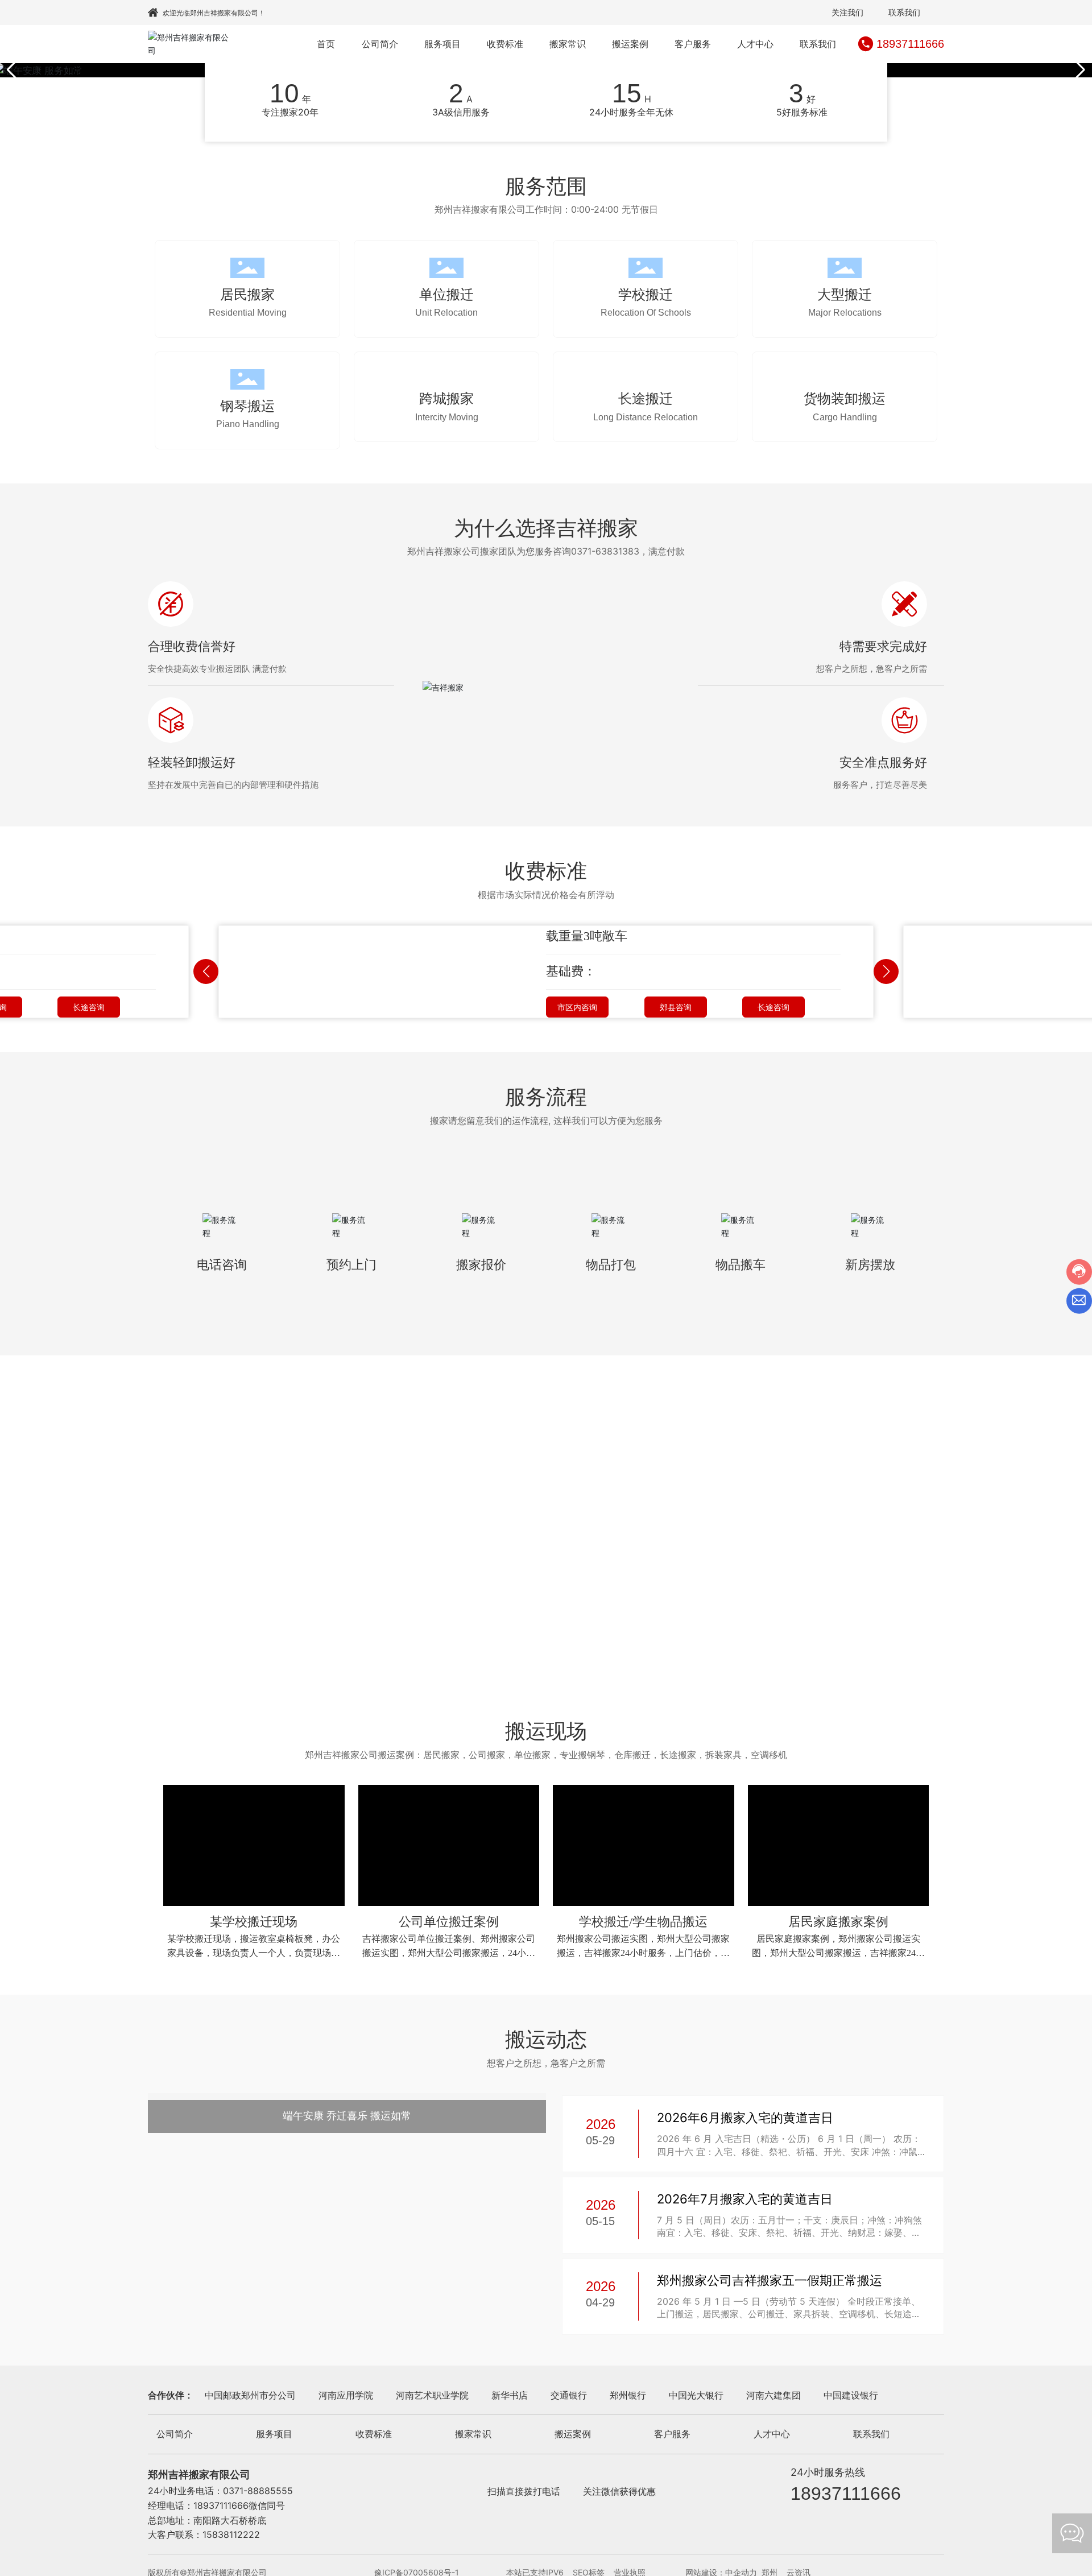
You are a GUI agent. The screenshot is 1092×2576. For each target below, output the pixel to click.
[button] (1079, 70)
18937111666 (910, 44)
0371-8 (238, 2491)
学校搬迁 (646, 294)
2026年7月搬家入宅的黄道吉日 (745, 2199)
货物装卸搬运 (845, 406)
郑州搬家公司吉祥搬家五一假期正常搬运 (770, 2280)
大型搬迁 (845, 294)
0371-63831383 (605, 551)
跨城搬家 (446, 398)
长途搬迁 (646, 406)
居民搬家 (247, 294)
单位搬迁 (446, 294)
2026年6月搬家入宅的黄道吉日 (745, 2118)
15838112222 (231, 2534)
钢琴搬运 (247, 406)
